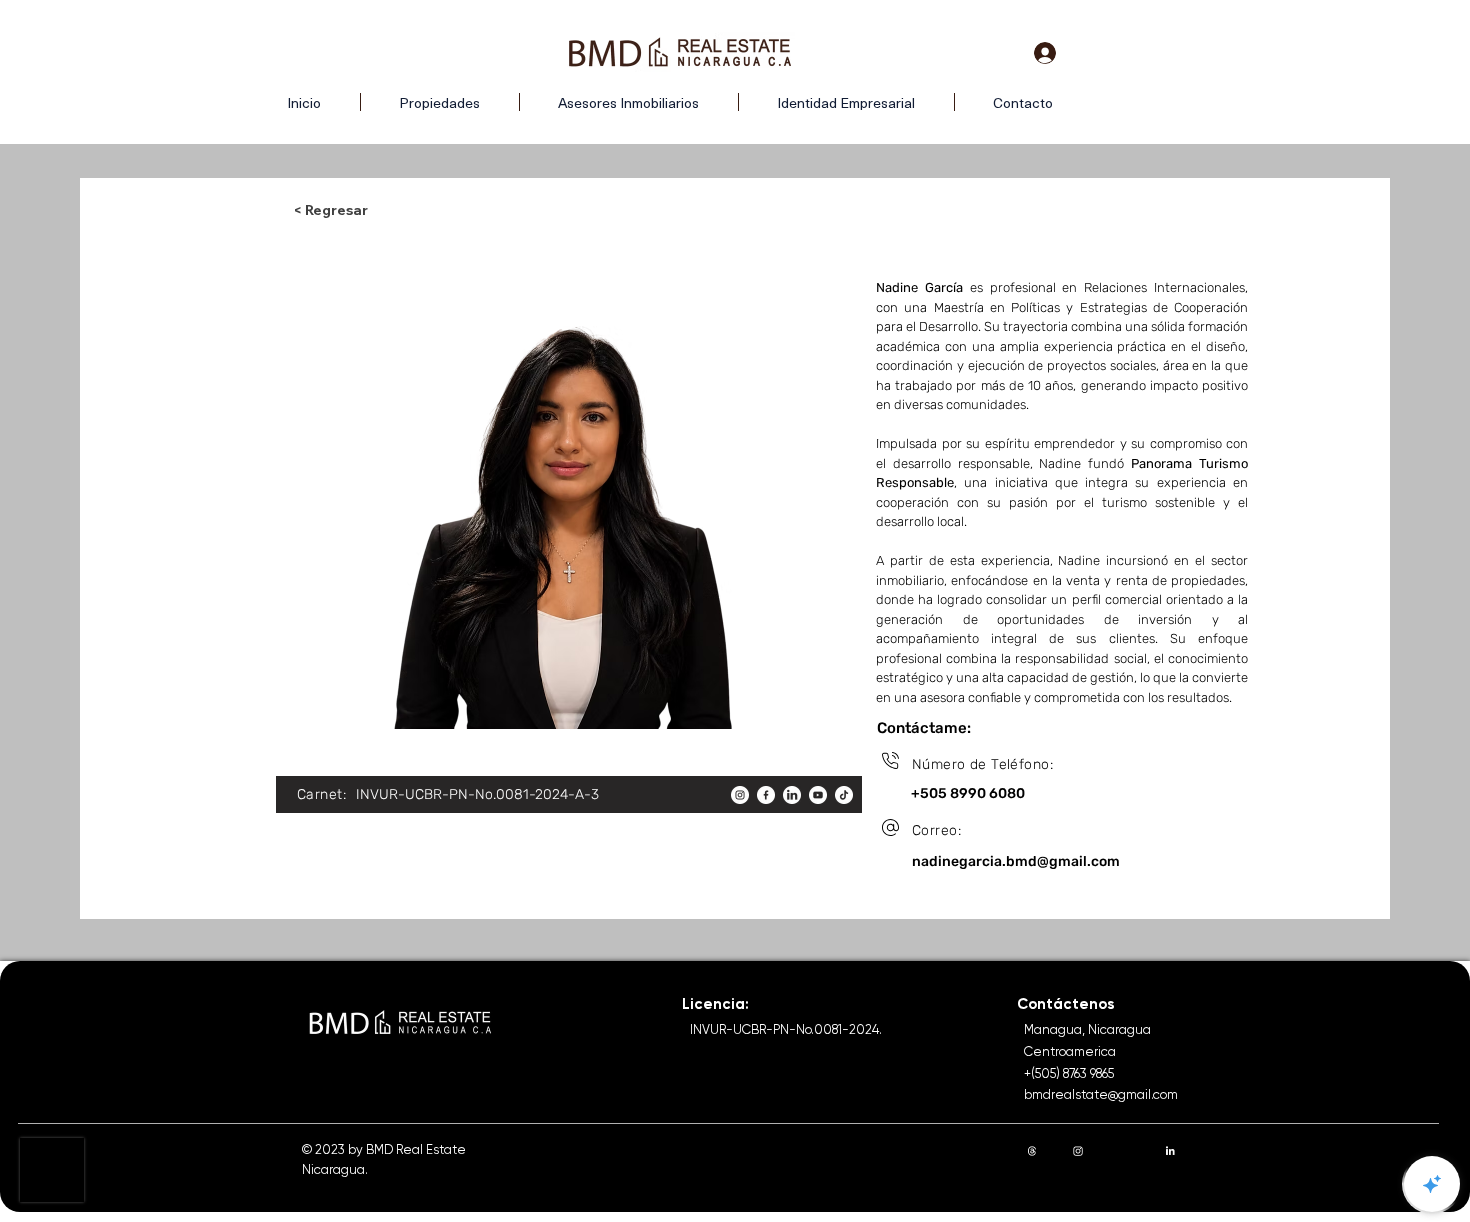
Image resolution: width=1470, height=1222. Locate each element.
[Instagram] (1078, 1151)
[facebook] (766, 795)
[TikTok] (1216, 1151)
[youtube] (818, 795)
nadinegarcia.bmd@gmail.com (1016, 861)
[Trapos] (1032, 1151)
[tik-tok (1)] (844, 795)
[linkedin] (792, 795)
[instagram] (740, 795)
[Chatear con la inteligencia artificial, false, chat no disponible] (1432, 1184)
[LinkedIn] (1170, 1151)
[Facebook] (1124, 1151)
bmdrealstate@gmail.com (1101, 1094)
